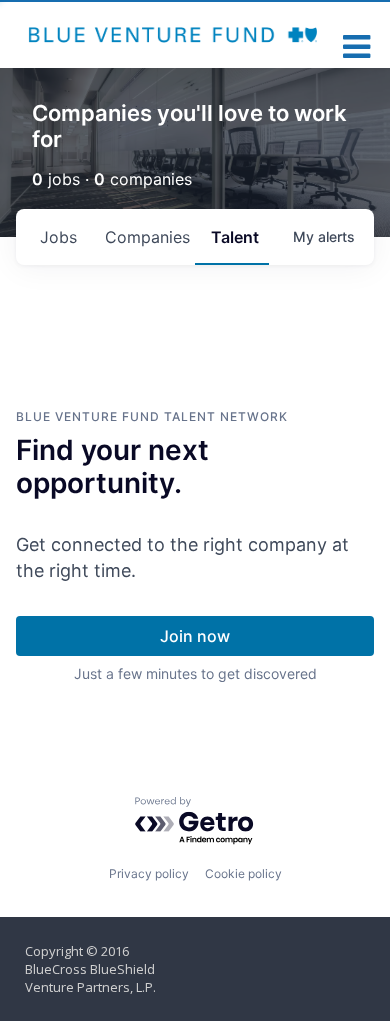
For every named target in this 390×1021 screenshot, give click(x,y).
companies (147, 237)
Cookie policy (243, 873)
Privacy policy (149, 873)
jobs (58, 237)
